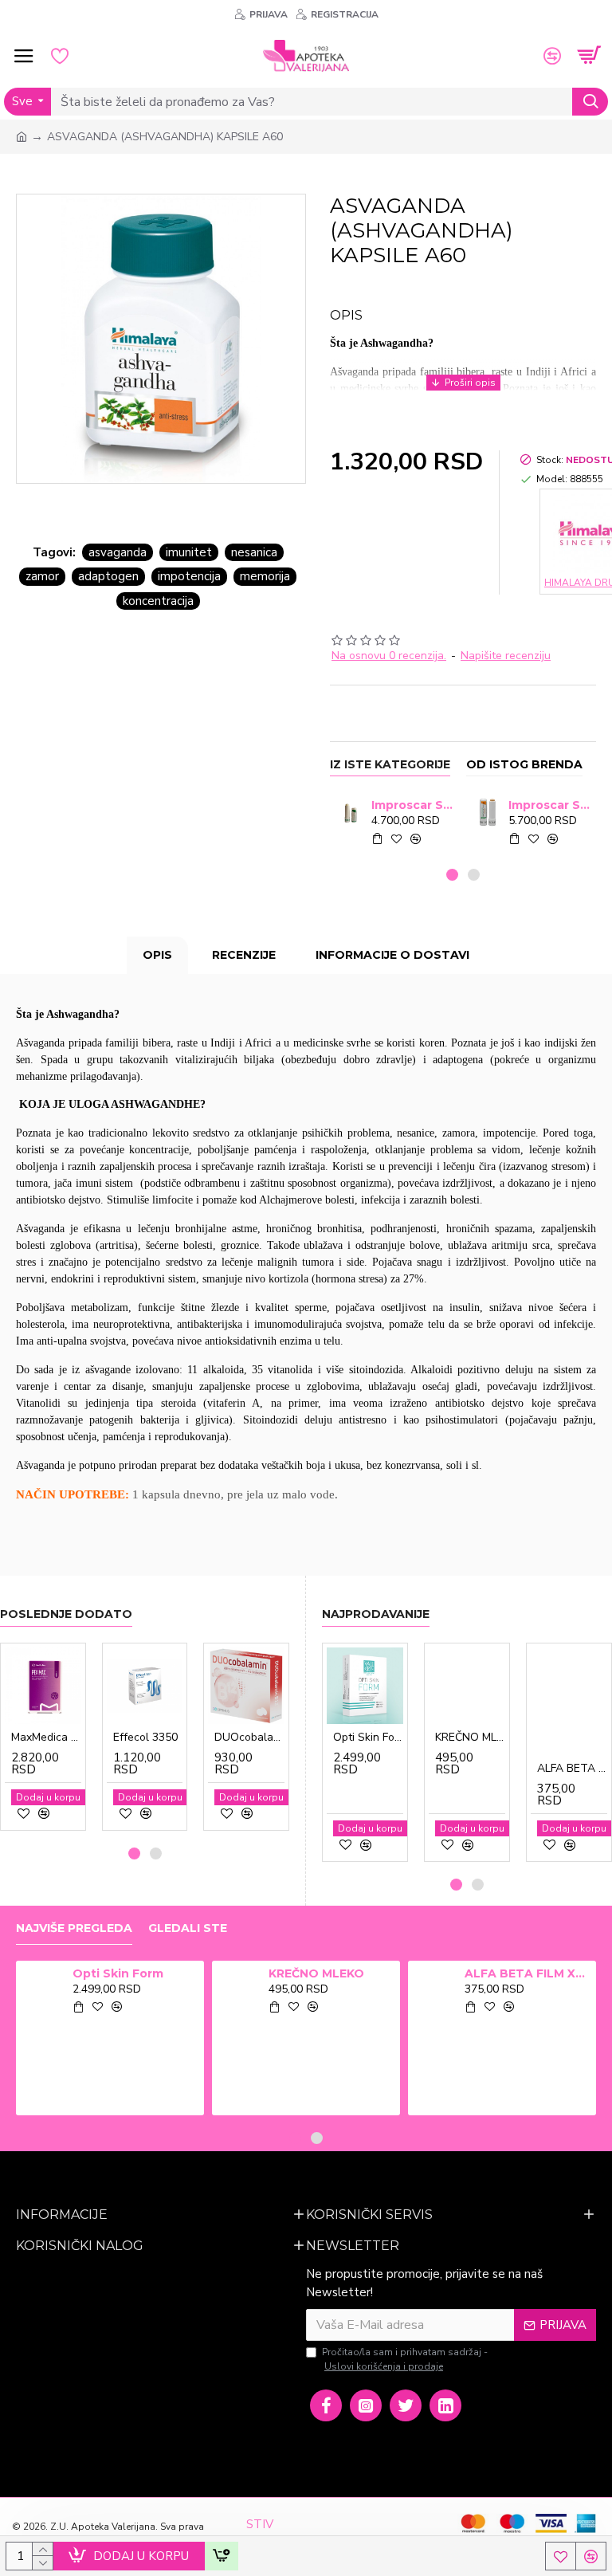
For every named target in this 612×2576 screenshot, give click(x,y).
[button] (452, 875)
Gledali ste (188, 1928)
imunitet (189, 552)
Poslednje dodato (66, 1614)
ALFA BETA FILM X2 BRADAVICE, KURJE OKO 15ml (572, 1769)
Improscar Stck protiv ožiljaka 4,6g (412, 805)
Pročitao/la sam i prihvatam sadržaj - (405, 2359)
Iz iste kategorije (390, 765)
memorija (265, 576)
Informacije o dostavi (392, 955)
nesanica (254, 552)
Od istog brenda (524, 765)
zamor (42, 576)
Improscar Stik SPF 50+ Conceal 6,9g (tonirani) (549, 805)
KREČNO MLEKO (470, 1738)
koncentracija (158, 601)
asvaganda (118, 552)
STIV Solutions (272, 2533)
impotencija (189, 576)
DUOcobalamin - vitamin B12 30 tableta (249, 1738)
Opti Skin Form (368, 1738)
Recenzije (244, 955)
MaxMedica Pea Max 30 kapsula (46, 1738)
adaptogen (108, 576)
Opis (157, 955)
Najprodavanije (376, 1614)
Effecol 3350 (145, 1738)
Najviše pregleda (74, 1928)
